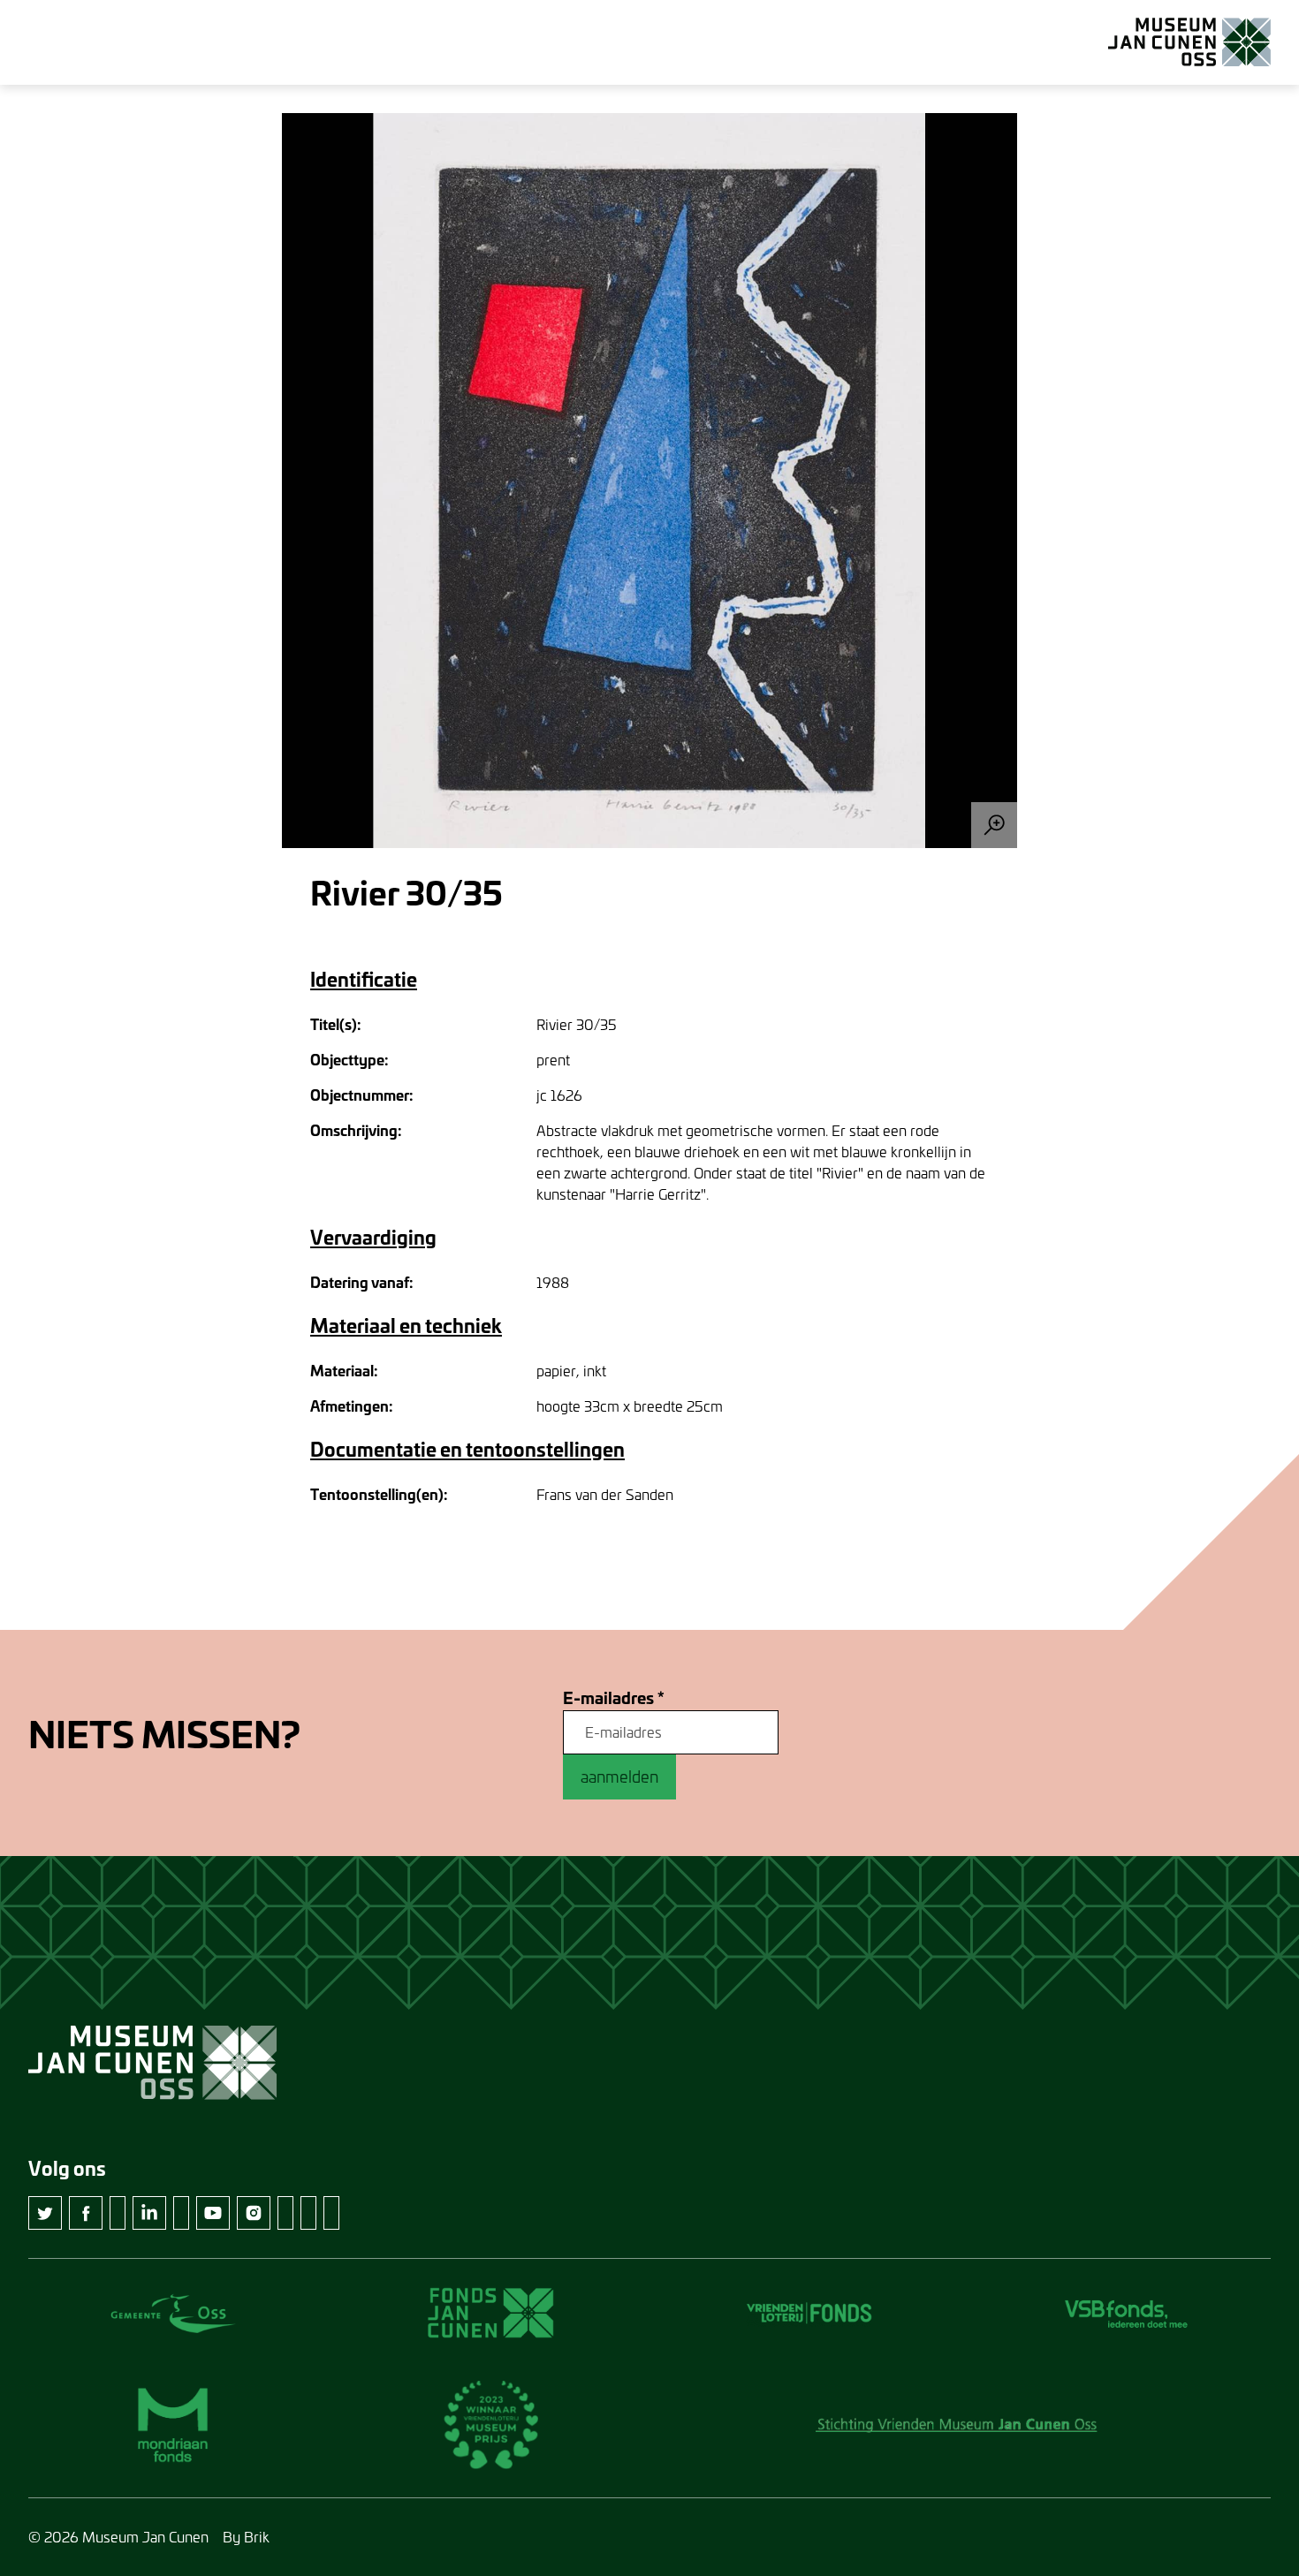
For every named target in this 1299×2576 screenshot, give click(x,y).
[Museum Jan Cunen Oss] (1189, 42)
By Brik (246, 2537)
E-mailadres (614, 1698)
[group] (649, 481)
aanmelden (619, 1777)
